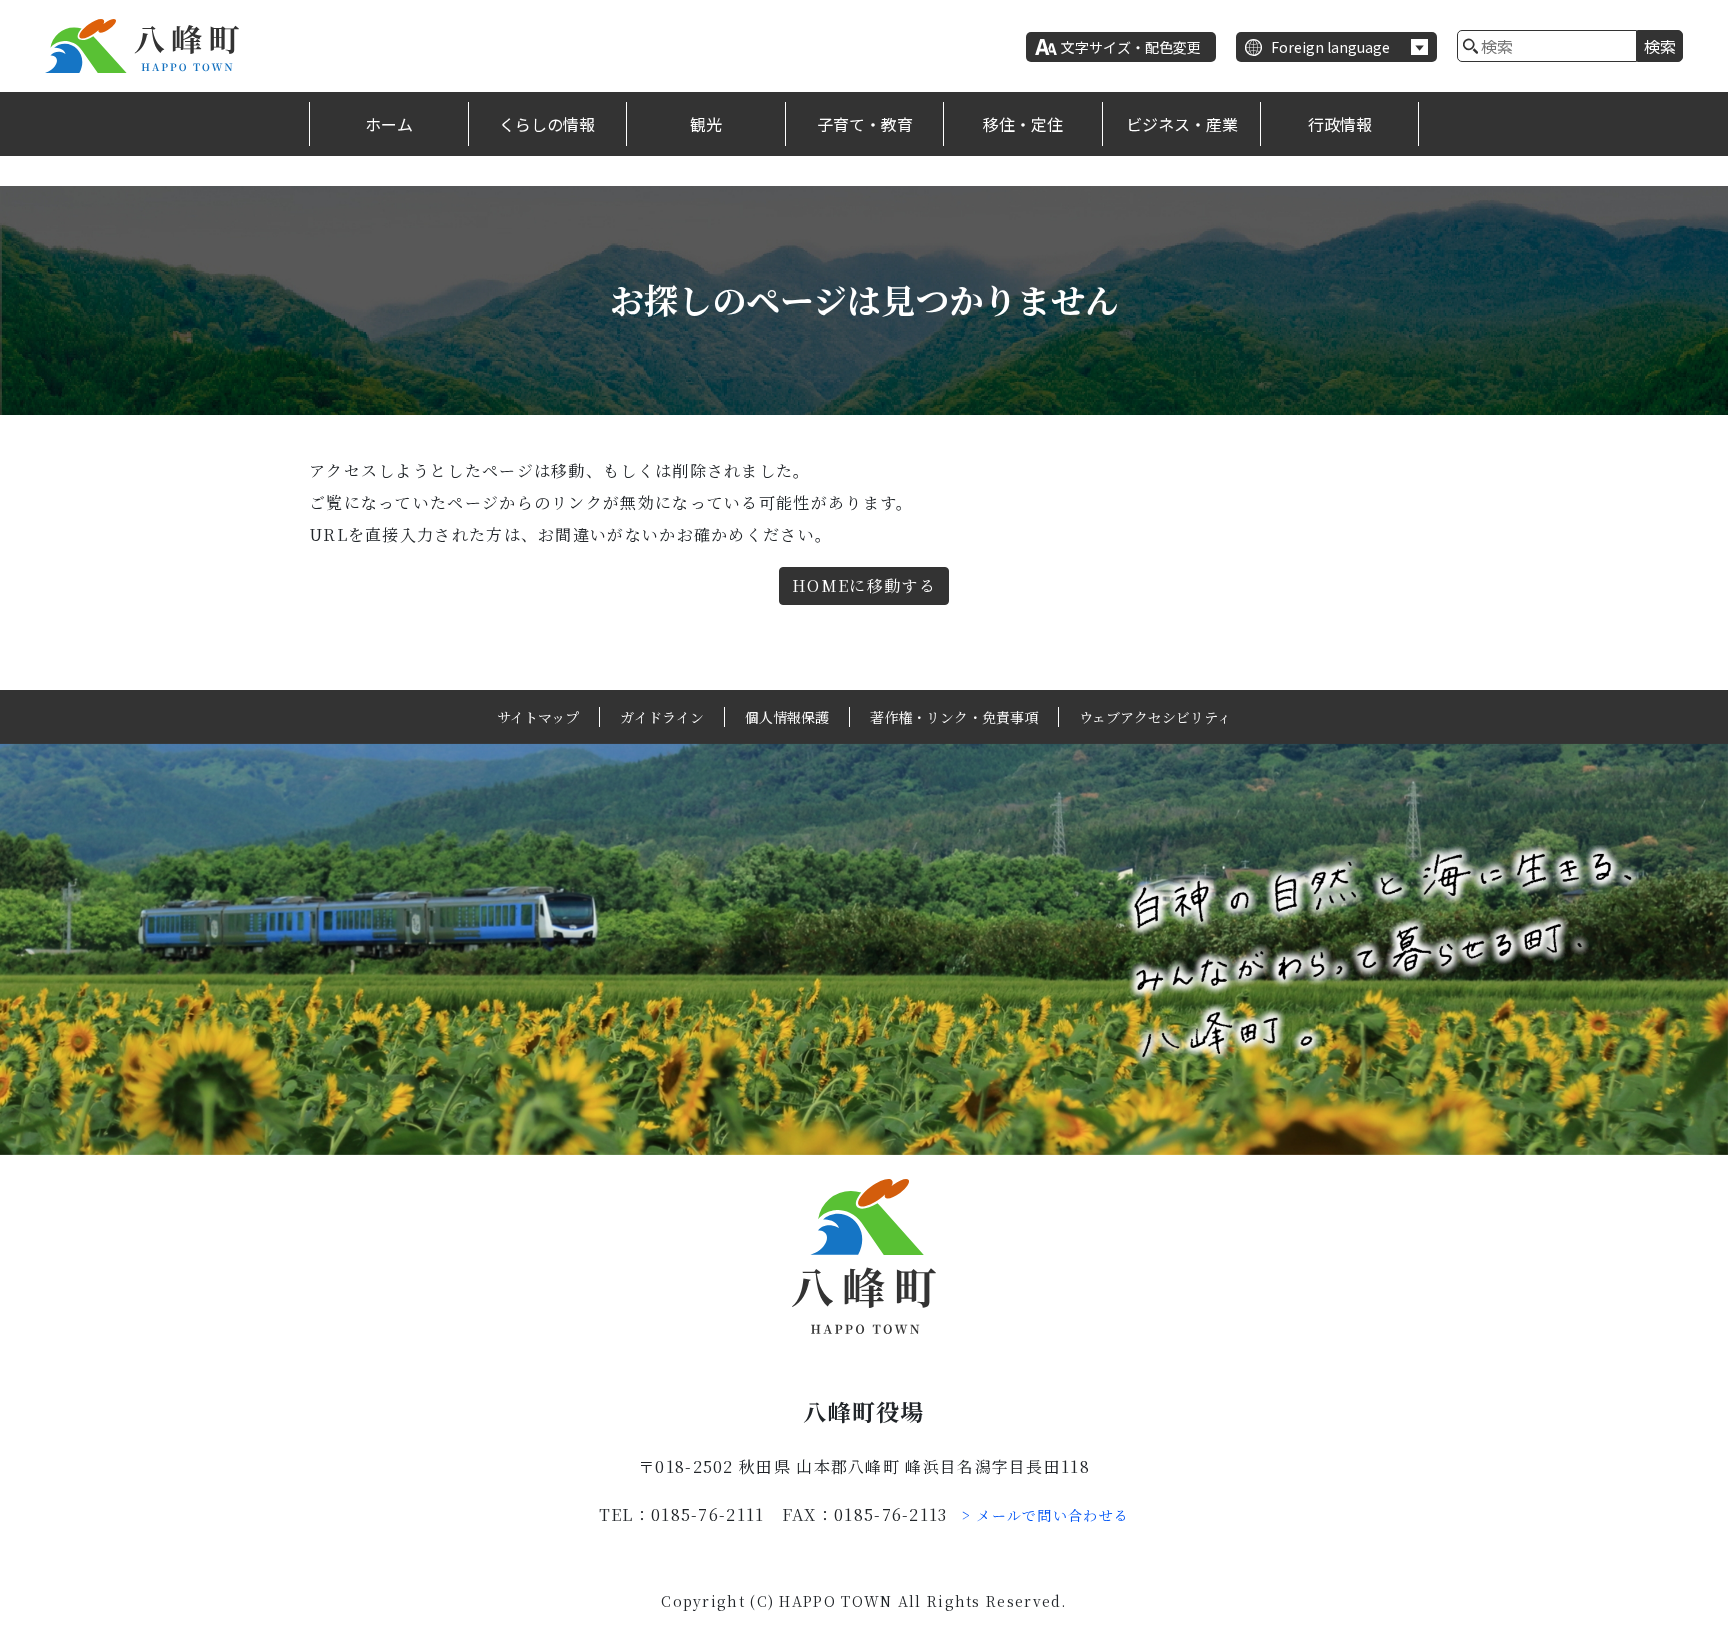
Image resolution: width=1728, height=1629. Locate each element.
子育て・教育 (865, 124)
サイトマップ (538, 717)
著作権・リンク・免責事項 (954, 717)
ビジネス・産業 (1182, 124)
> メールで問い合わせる (1046, 1515)
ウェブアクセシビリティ (1155, 717)
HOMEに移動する (864, 585)
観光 (706, 124)
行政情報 (1340, 124)
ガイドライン (662, 717)
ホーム (389, 124)
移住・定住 (1023, 124)
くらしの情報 (547, 124)
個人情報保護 (787, 717)
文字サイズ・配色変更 (1131, 47)
